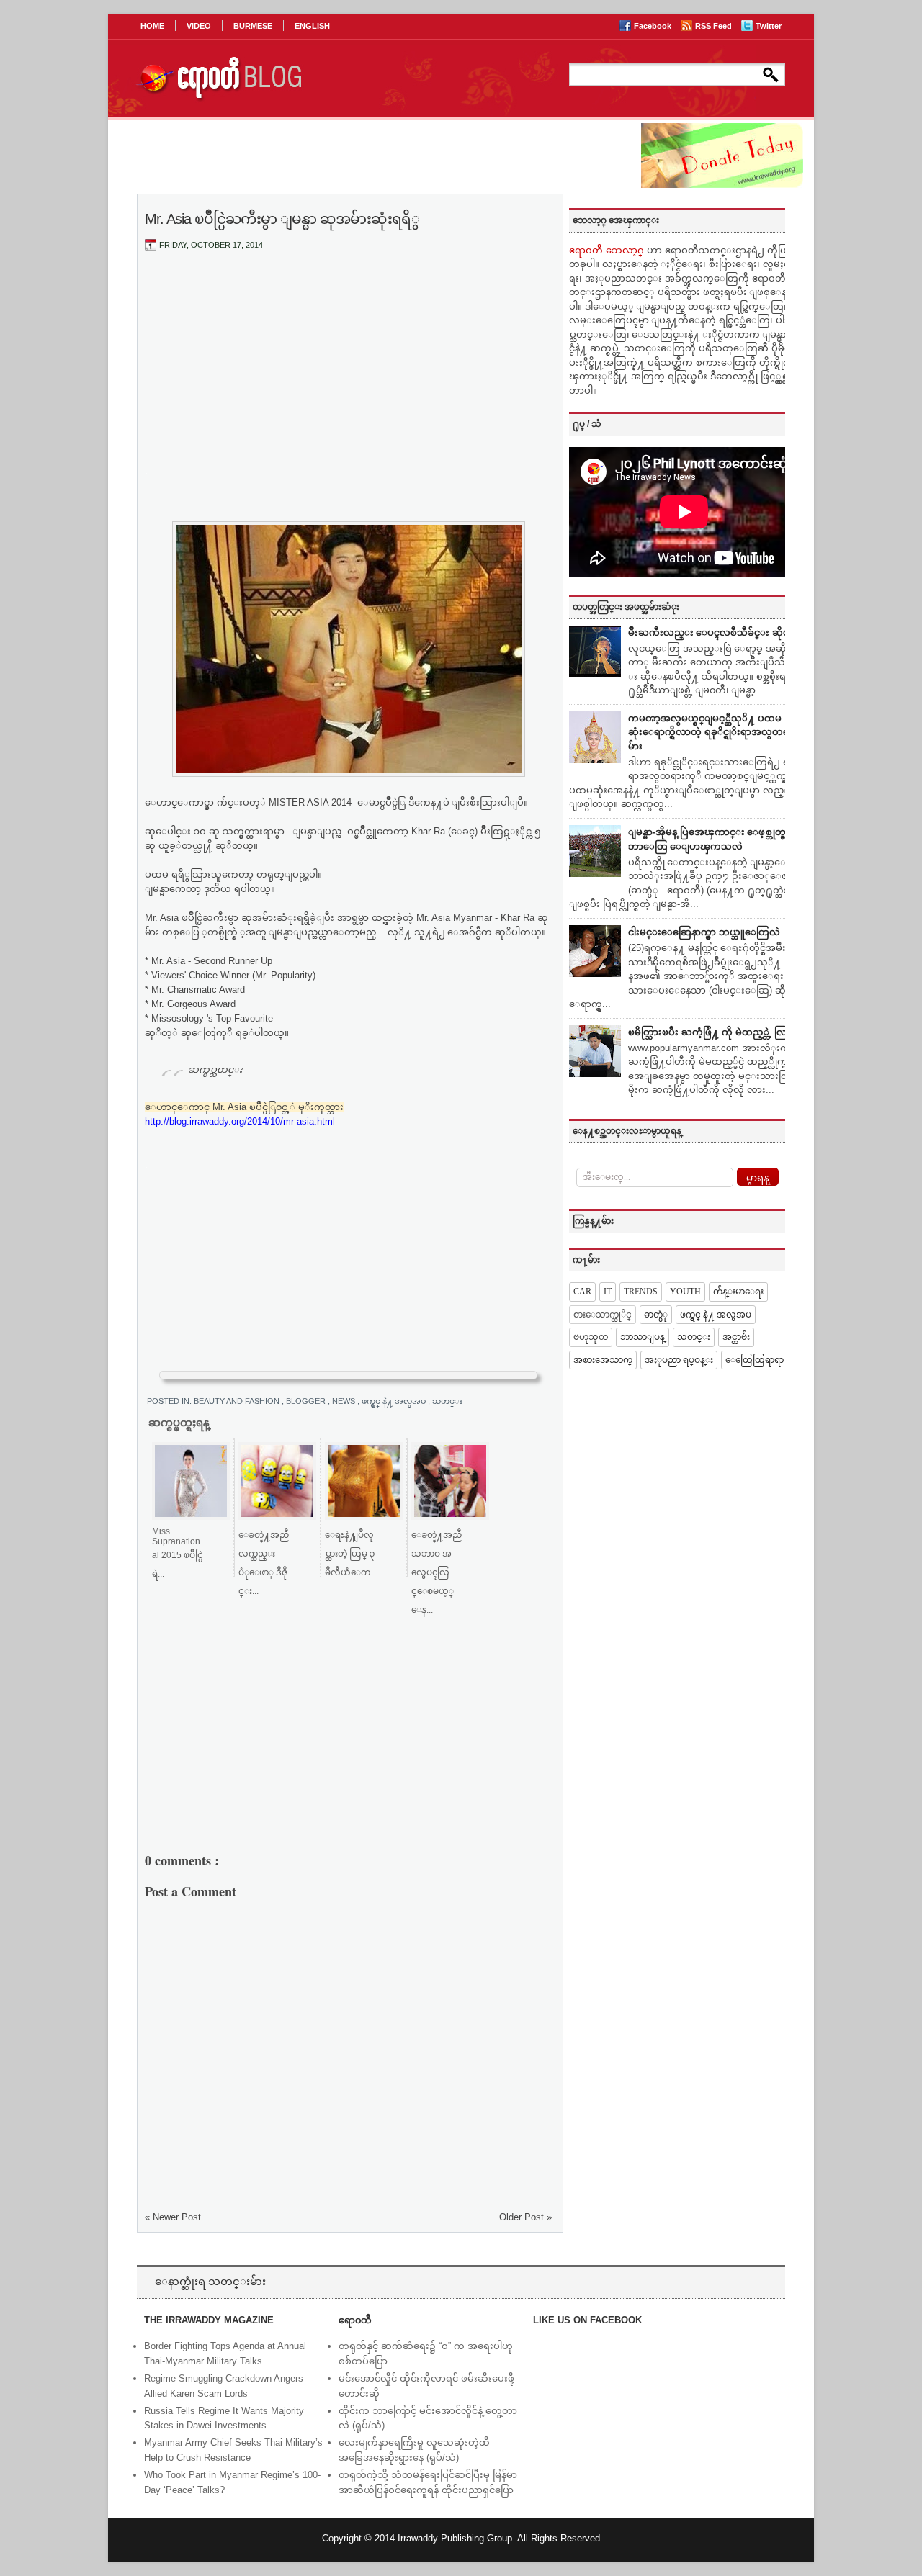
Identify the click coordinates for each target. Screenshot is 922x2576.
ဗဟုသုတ (591, 1337)
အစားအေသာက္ (603, 1360)
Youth (685, 1292)
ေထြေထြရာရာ (755, 1360)
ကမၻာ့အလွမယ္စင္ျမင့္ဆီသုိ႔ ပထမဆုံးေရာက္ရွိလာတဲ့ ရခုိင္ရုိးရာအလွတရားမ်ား (713, 732)
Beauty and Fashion (238, 1401)
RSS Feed (715, 26)
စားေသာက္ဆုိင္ (603, 1315)
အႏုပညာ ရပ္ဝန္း (679, 1360)
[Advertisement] (349, 369)
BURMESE (253, 26)
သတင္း (447, 1401)
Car (582, 1292)
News (345, 1401)
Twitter (769, 26)
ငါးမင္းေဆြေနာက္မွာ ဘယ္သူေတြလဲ (704, 932)
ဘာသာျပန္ (643, 1337)
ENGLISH (312, 26)
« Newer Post (173, 2217)
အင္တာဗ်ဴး (736, 1337)
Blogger (307, 1401)
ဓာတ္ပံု (656, 1315)
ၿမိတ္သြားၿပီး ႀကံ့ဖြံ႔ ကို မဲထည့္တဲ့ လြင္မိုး (713, 1032)
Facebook (654, 26)
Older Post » (525, 2217)
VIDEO (199, 26)
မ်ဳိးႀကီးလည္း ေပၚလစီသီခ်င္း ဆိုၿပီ (712, 632)
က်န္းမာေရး (738, 1292)
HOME (152, 26)
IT (608, 1292)
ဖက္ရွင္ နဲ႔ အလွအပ (395, 1401)
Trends (641, 1292)
